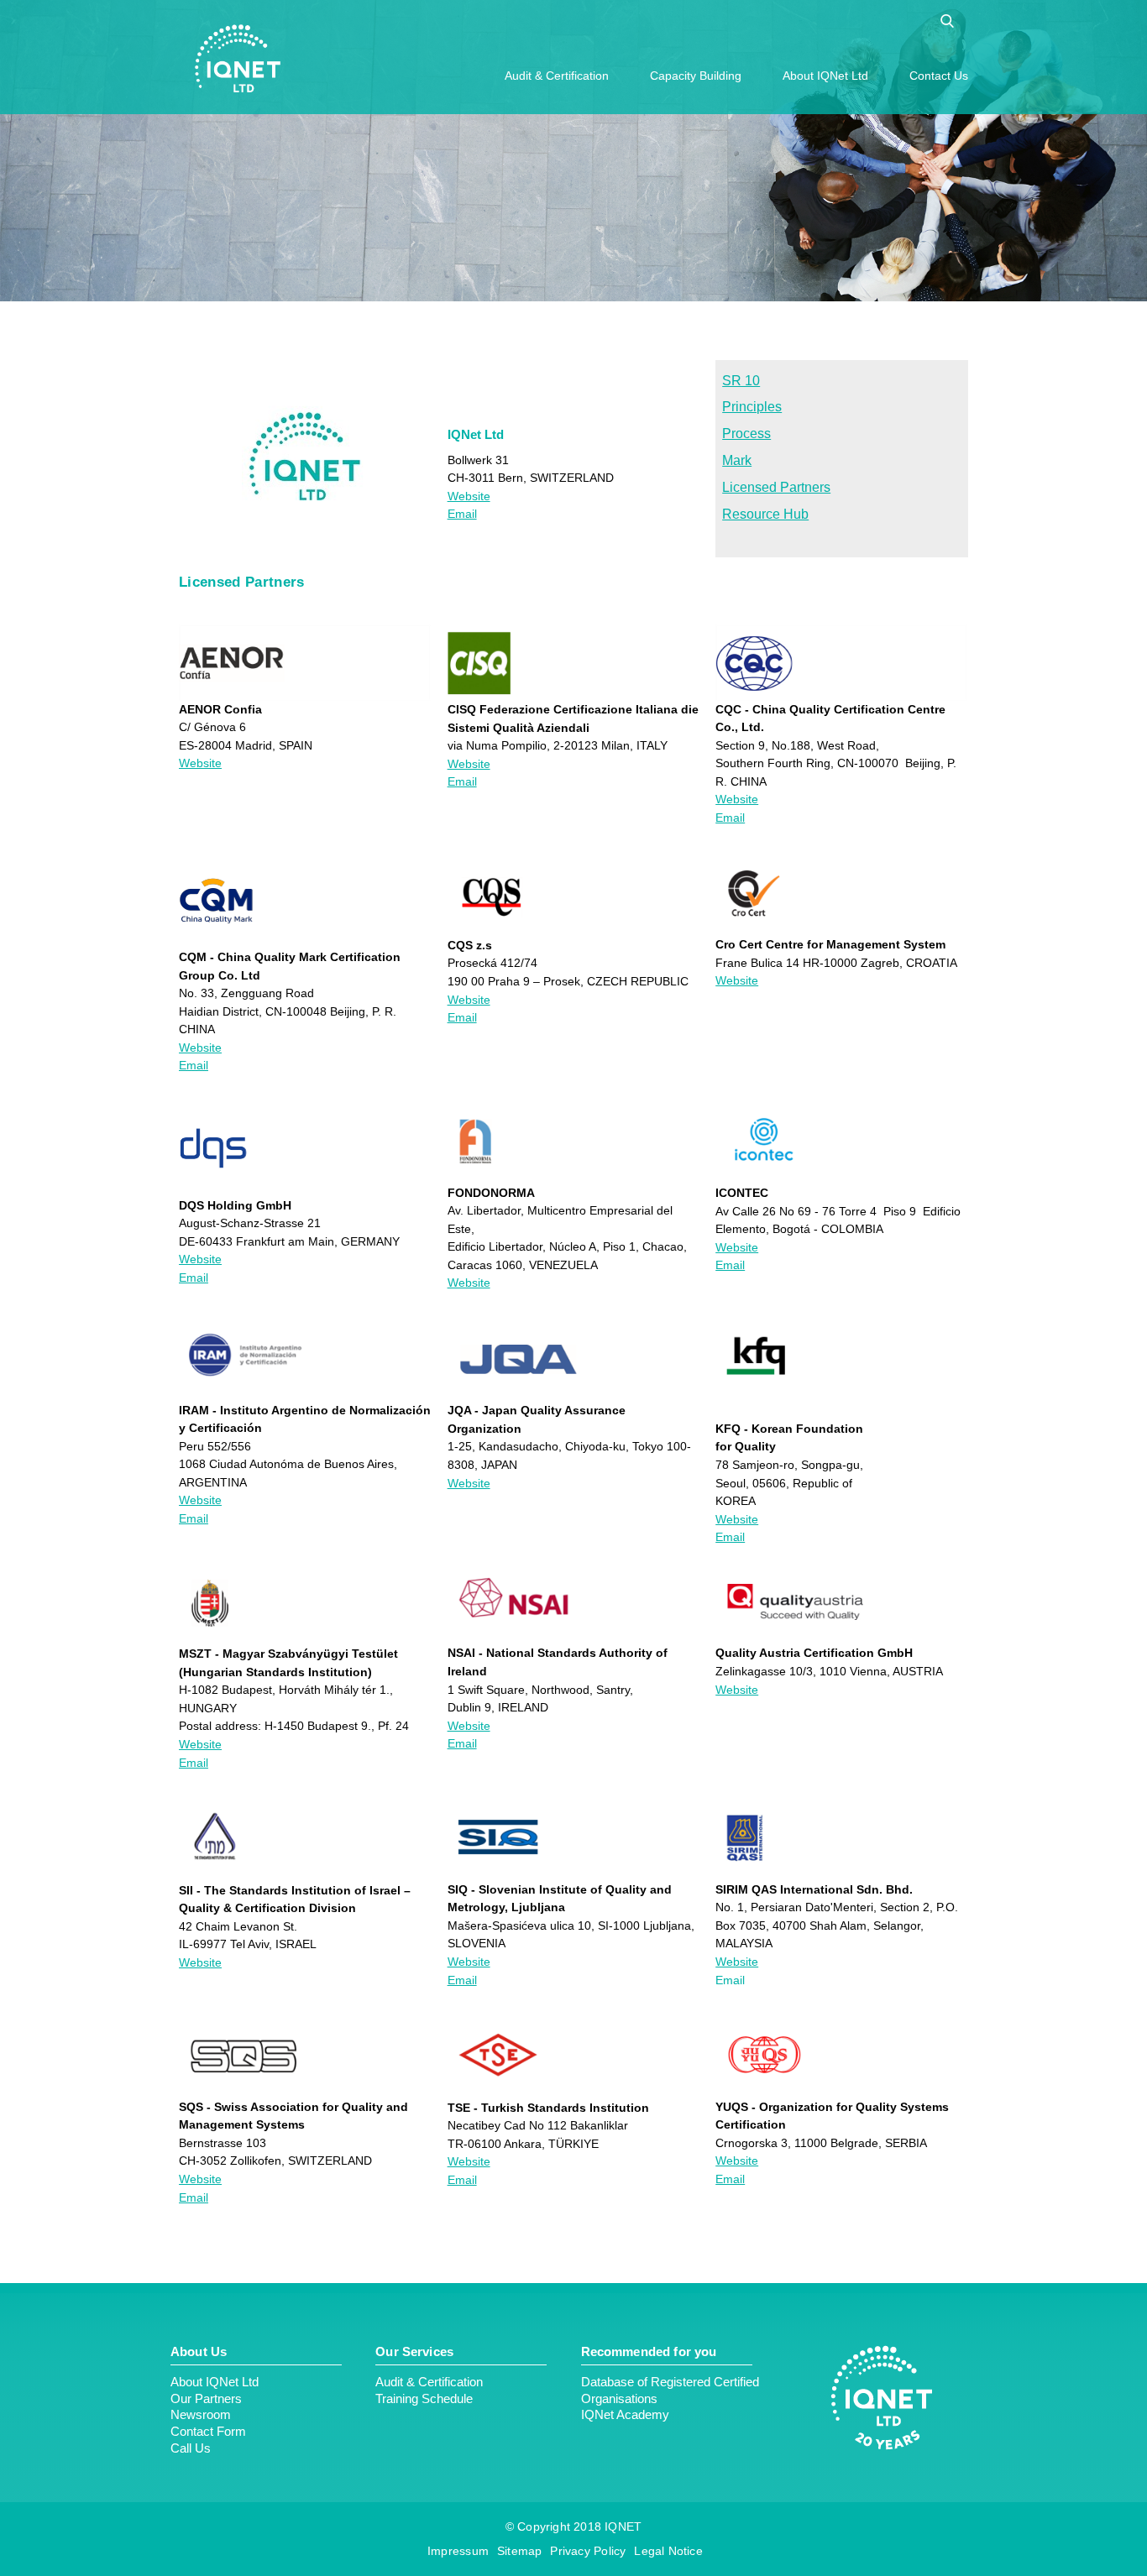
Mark (737, 460)
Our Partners (206, 2398)
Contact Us (939, 76)
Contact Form (208, 2431)
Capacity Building (696, 76)
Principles (752, 407)
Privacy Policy (588, 2551)
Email (462, 514)
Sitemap (519, 2551)
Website (469, 496)
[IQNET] (238, 58)
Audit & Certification (557, 76)
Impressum (458, 2551)
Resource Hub (765, 514)
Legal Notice (668, 2551)
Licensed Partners (776, 487)
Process (746, 434)
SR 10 (741, 381)
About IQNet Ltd (825, 76)
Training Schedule (424, 2398)
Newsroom (201, 2414)
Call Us (191, 2448)
